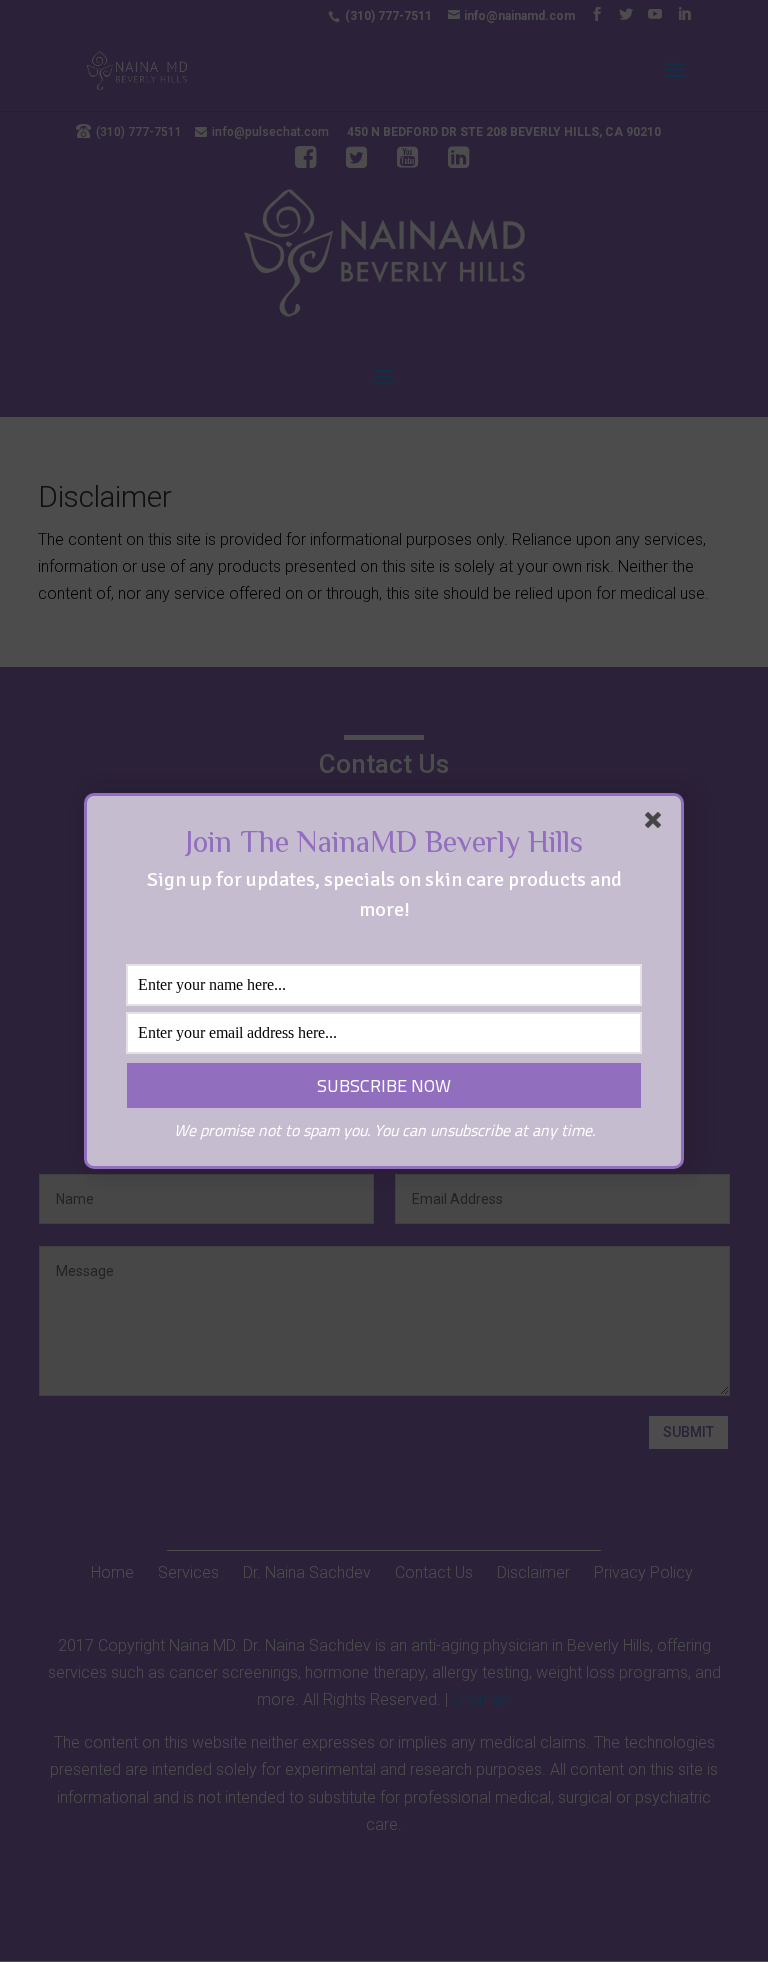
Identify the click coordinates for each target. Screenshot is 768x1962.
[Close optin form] (657, 824)
